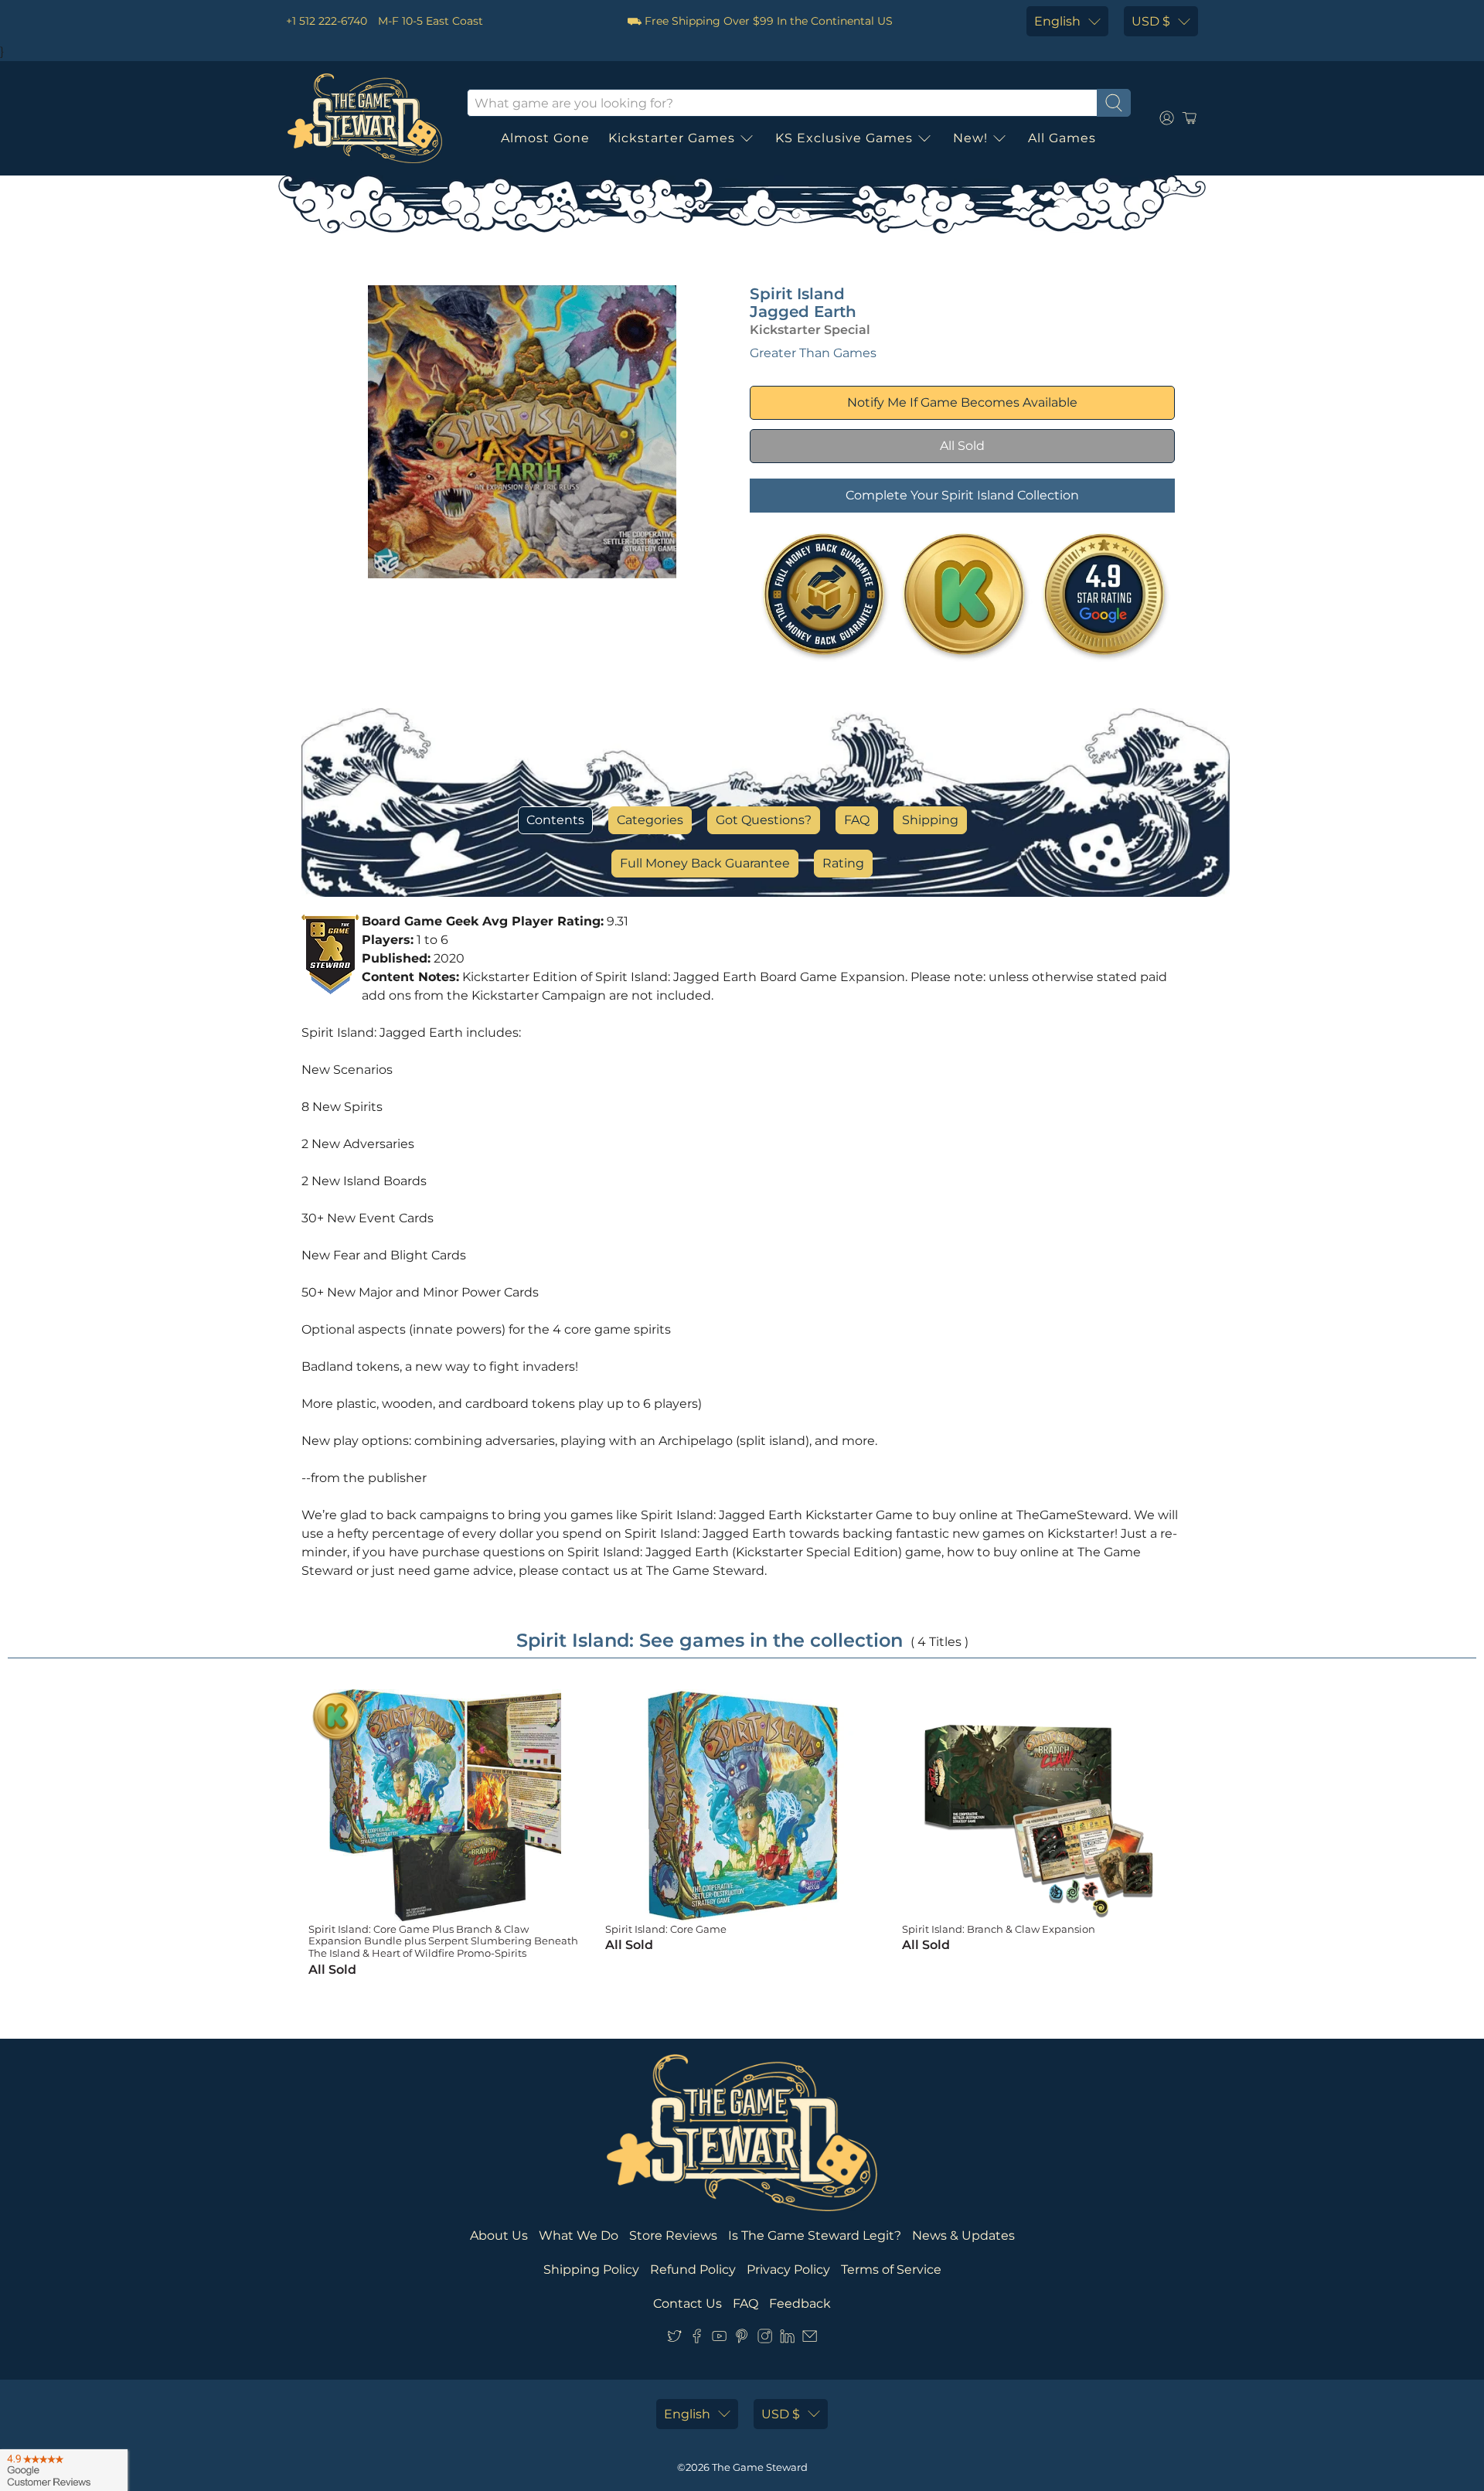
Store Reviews (673, 2235)
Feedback (800, 2304)
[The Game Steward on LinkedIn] (787, 2339)
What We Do (579, 2235)
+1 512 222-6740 (327, 21)
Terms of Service (891, 2270)
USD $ (1151, 21)
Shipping (930, 820)
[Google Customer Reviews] (64, 2470)
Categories (650, 820)
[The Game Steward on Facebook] (697, 2339)
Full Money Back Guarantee (705, 863)
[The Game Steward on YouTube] (719, 2339)
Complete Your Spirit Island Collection (962, 495)
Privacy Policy (788, 2270)
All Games (1062, 138)
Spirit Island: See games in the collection (710, 1640)
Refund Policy (693, 2270)
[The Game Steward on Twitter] (674, 2339)
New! (970, 138)
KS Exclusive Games (844, 138)
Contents (555, 820)
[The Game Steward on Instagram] (765, 2339)
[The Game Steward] (365, 118)
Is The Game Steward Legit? (815, 2235)
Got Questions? (764, 820)
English (1057, 21)
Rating (843, 863)
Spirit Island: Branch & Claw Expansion (999, 1929)
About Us (499, 2235)
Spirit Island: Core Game (666, 1929)
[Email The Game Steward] (810, 2339)
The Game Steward (760, 2467)
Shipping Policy (591, 2270)
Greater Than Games (813, 353)
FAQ (857, 820)
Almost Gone (545, 138)
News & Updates (963, 2235)
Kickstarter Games (672, 138)
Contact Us (688, 2304)
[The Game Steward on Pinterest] (742, 2339)
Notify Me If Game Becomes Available (962, 402)
